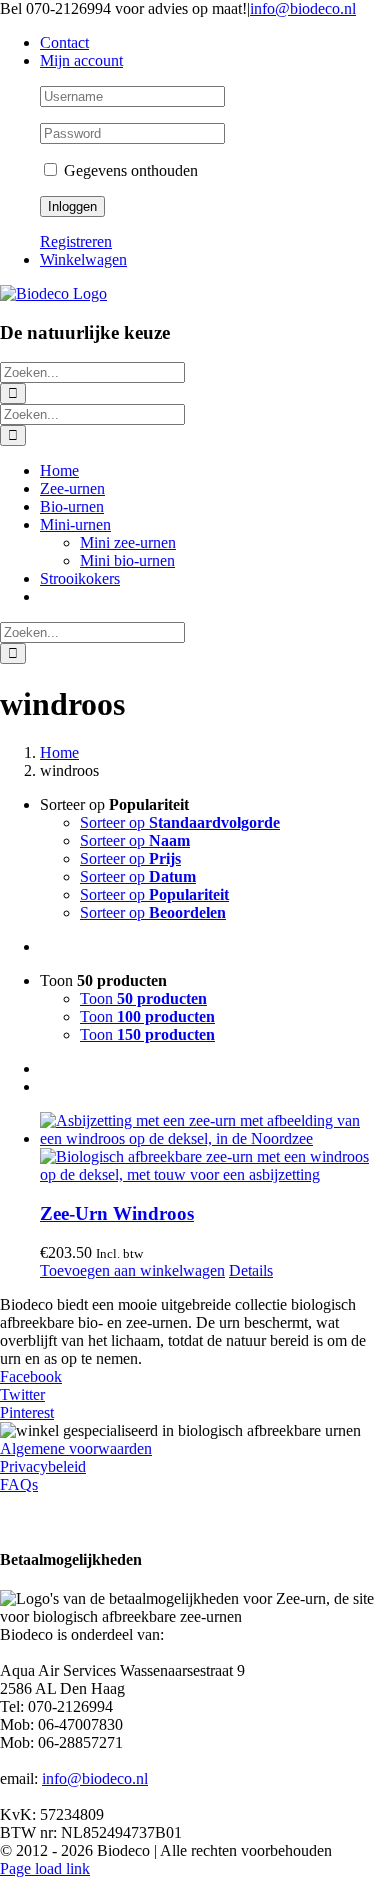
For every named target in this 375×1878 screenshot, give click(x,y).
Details (251, 1270)
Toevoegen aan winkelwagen (132, 1270)
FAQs (19, 1484)
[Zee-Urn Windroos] (207, 1148)
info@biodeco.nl (303, 8)
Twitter (22, 1394)
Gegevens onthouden (129, 170)
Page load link (45, 1868)
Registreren (76, 241)
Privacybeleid (43, 1466)
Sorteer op (180, 822)
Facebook (31, 1376)
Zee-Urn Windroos (117, 1213)
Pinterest (27, 1412)
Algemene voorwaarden (76, 1448)
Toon (143, 998)
